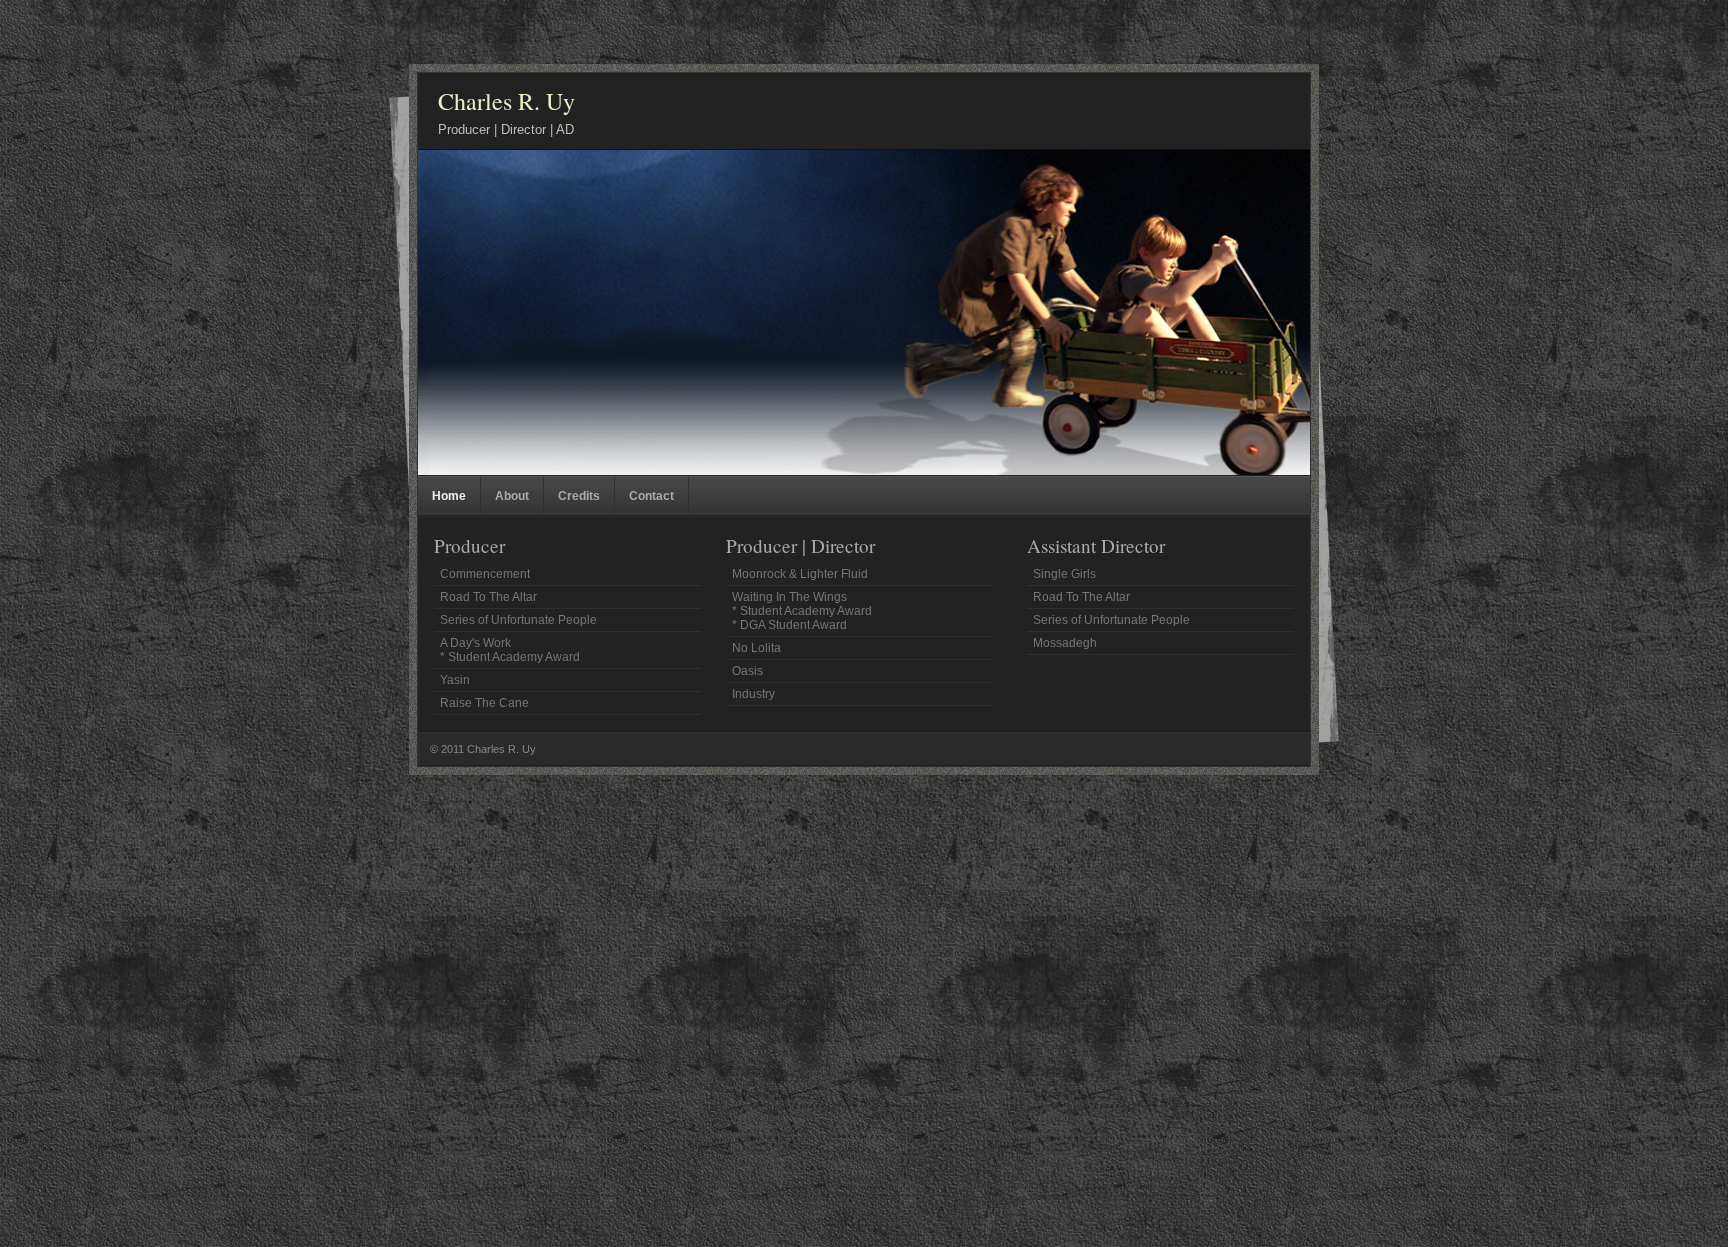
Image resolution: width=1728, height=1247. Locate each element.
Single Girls (1064, 574)
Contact (651, 496)
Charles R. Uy (506, 101)
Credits (579, 496)
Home (449, 496)
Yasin (455, 680)
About (512, 496)
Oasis (747, 671)
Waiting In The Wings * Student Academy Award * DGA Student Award (802, 611)
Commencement (485, 574)
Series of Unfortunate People (518, 620)
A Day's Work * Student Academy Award (510, 650)
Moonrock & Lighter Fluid (800, 574)
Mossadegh (1065, 643)
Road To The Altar (488, 597)
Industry (753, 694)
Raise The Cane (484, 703)
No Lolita (756, 648)
